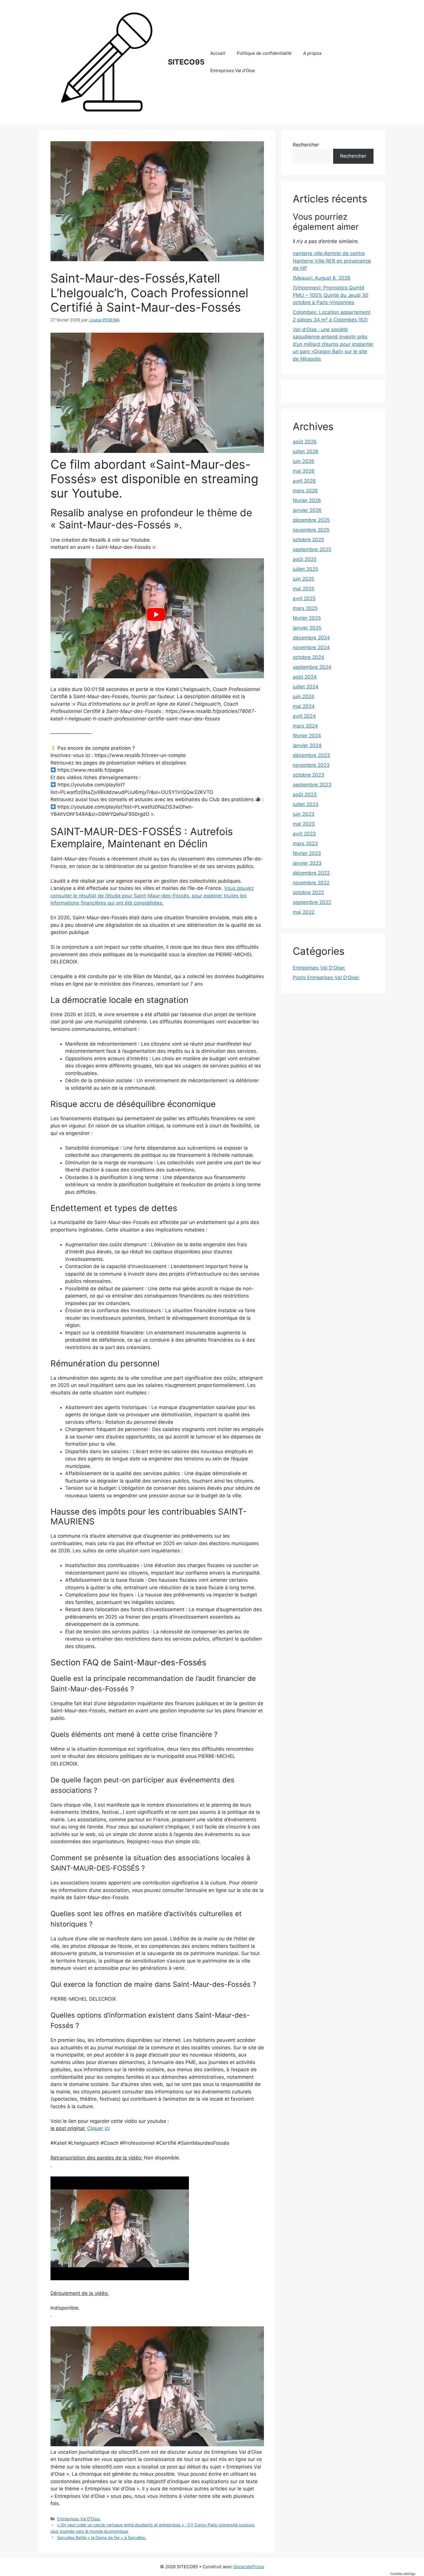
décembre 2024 (311, 638)
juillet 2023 (306, 804)
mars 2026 (305, 491)
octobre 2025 (308, 540)
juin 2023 (304, 814)
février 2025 (307, 618)
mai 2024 (304, 706)
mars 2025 (305, 608)
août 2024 (305, 677)
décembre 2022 (311, 873)
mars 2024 (305, 726)
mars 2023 (305, 843)
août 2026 (305, 442)
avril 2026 (304, 481)
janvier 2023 (307, 863)
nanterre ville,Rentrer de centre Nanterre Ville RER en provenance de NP (332, 261)
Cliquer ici (98, 2128)
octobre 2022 (308, 892)
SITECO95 (186, 62)
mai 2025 (304, 589)
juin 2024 (304, 696)
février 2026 (307, 500)
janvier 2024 (307, 745)
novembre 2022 (311, 883)
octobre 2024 (308, 657)
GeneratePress (249, 2567)
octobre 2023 (308, 775)
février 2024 (307, 736)
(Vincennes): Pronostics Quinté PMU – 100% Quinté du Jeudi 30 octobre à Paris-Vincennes (331, 295)
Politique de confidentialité (264, 53)
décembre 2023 (311, 755)
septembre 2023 (312, 785)
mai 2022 (304, 912)
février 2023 (307, 853)
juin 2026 (304, 461)
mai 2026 (304, 471)
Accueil (218, 53)
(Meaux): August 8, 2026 (322, 278)
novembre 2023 (311, 765)
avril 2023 (304, 834)
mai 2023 (304, 824)
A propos (312, 53)
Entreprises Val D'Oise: (79, 2519)
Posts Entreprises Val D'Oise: (326, 978)
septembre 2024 (312, 667)
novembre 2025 (311, 530)
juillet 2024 (306, 687)
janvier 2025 (307, 628)
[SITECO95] (107, 62)
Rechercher (306, 145)
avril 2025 (304, 598)
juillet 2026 (306, 451)
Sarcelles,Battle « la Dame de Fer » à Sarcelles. (102, 2538)
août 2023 (305, 794)
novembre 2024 (311, 647)
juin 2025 (303, 579)
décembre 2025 (311, 520)
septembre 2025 (312, 549)
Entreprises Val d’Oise (233, 70)
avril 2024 (304, 716)
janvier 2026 (307, 510)
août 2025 (305, 559)
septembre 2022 (312, 902)
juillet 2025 (305, 569)
